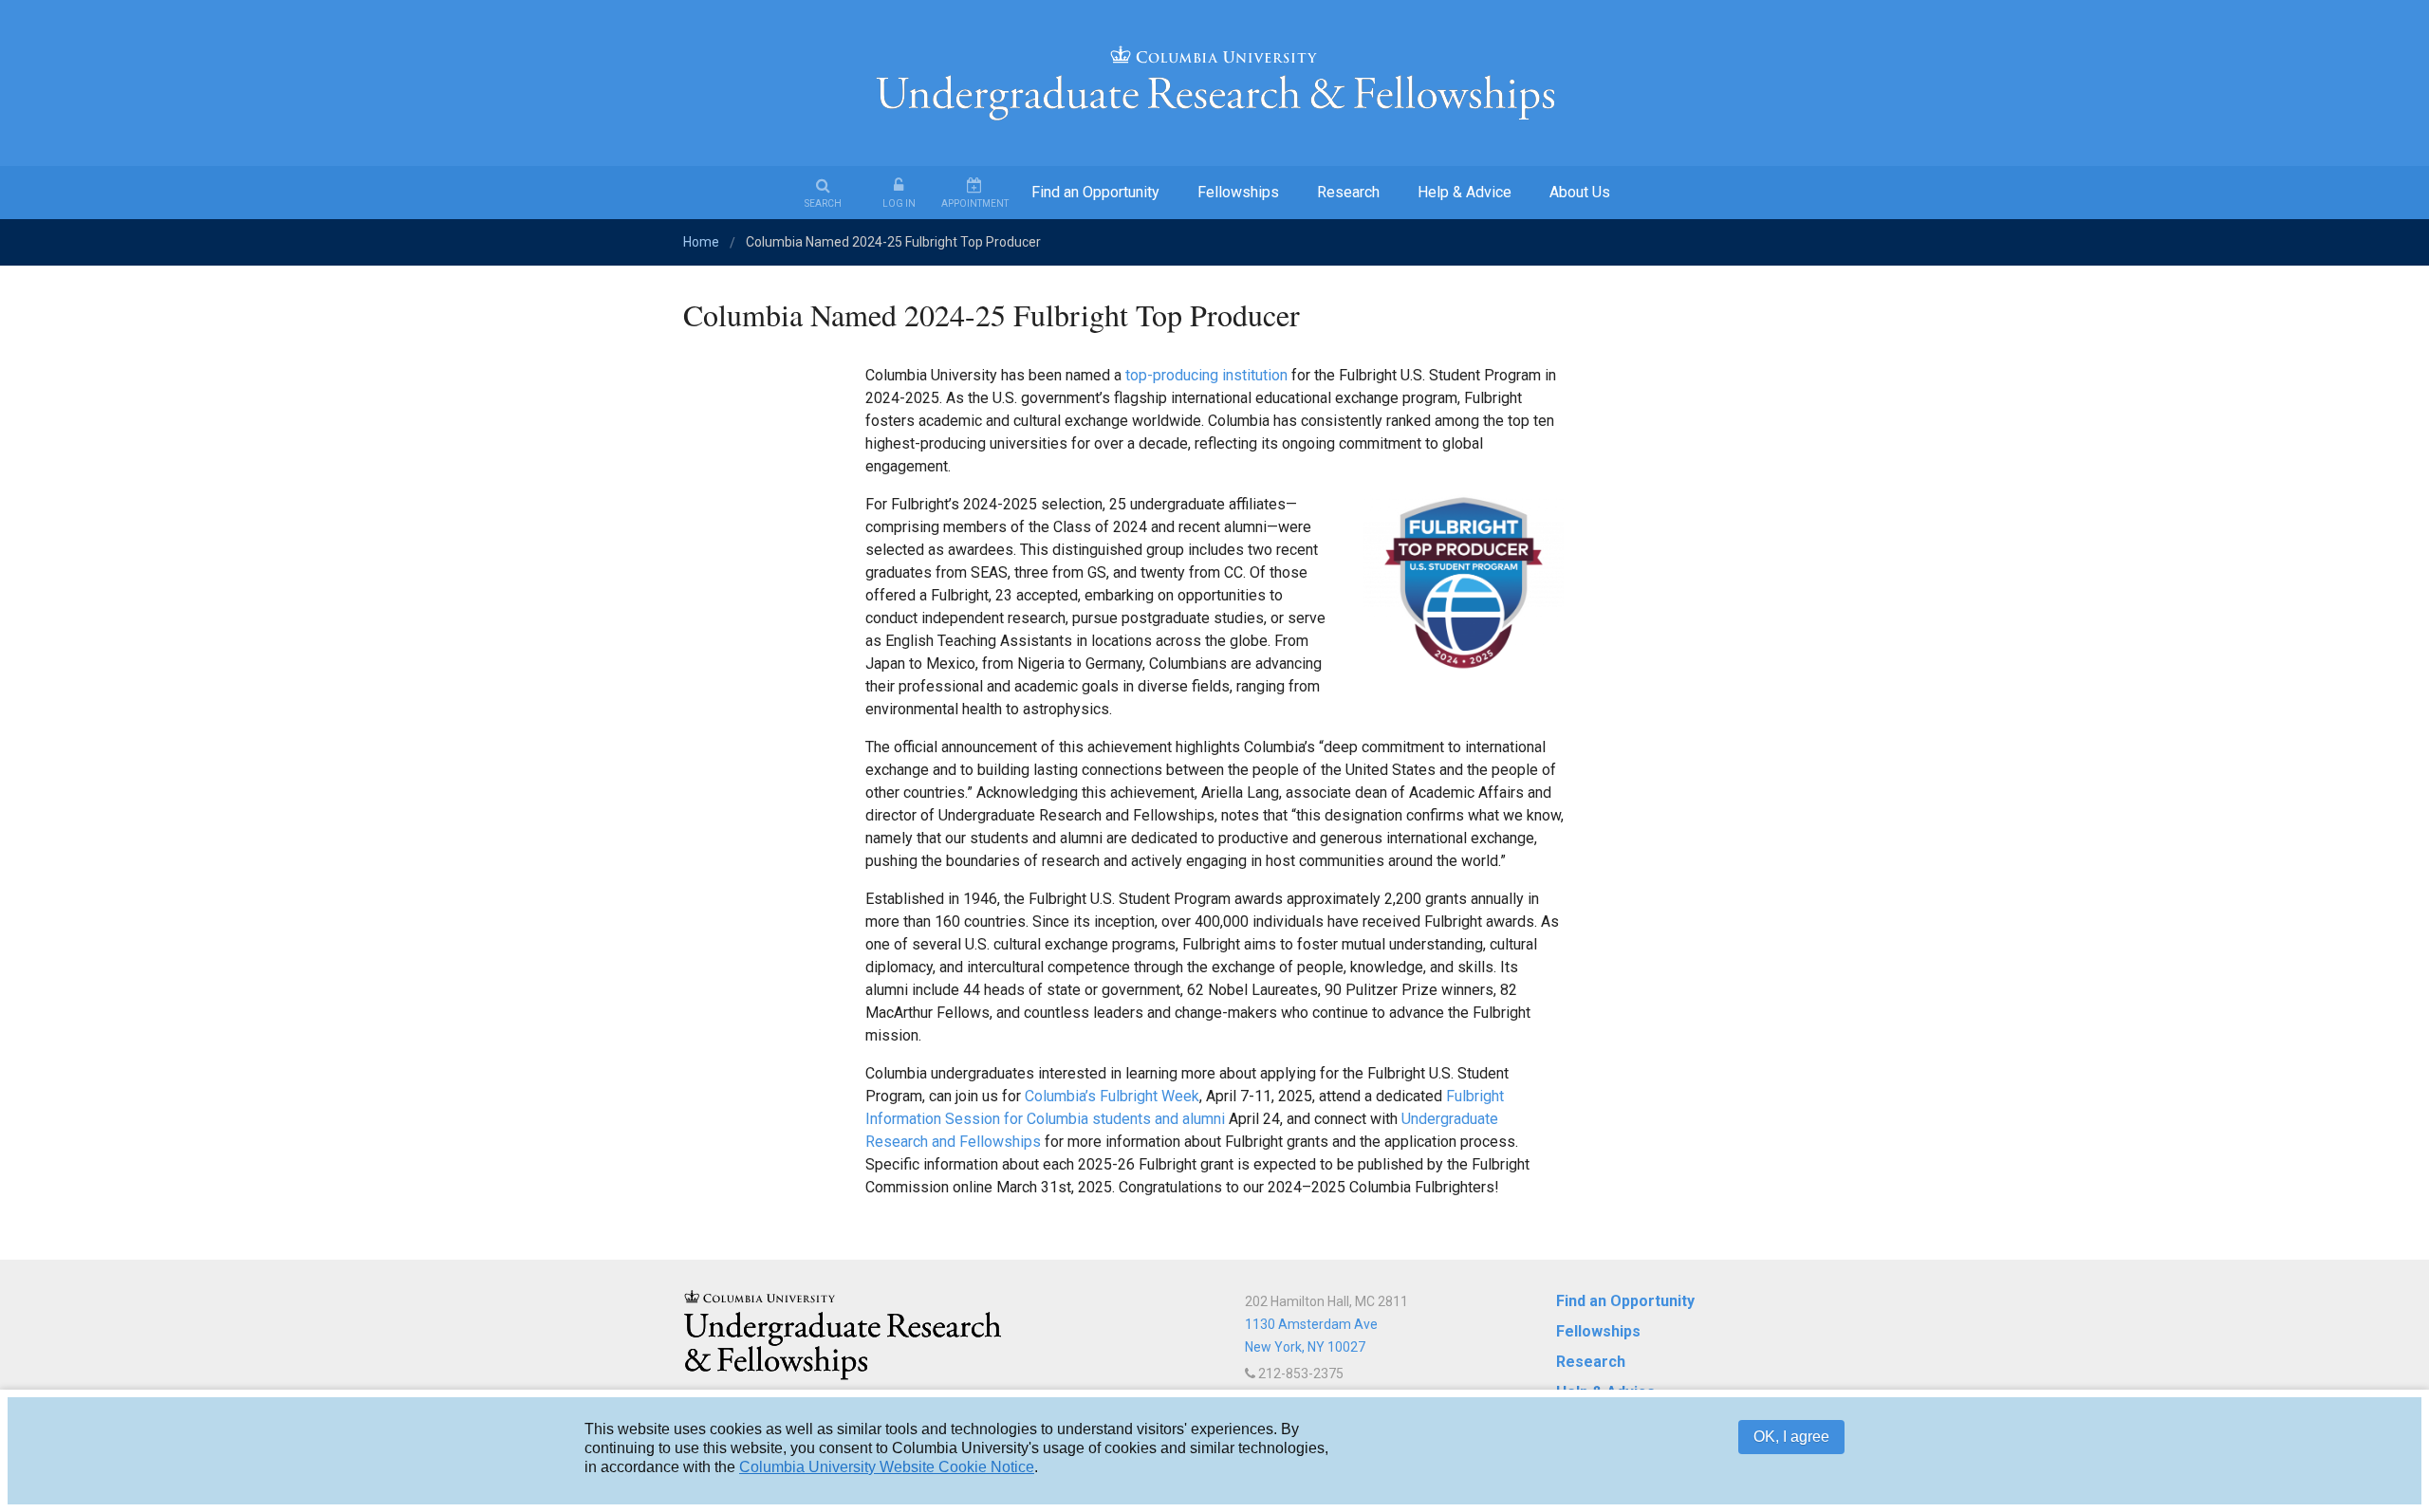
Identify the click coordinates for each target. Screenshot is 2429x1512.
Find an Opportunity (1095, 192)
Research (1348, 192)
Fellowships (1238, 192)
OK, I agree (1791, 1437)
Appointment (975, 203)
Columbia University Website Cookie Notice (887, 1467)
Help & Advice (1465, 192)
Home (701, 242)
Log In (899, 203)
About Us (1580, 192)
